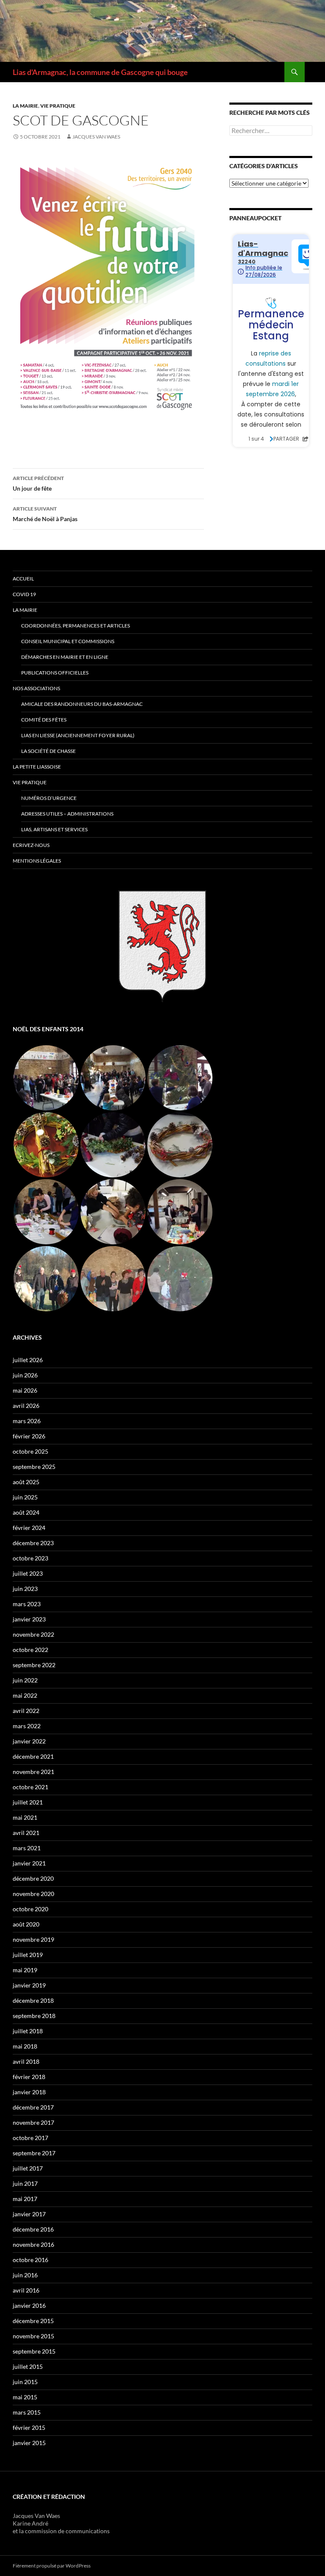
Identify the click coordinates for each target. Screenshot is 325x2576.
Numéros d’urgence (49, 798)
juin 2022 (25, 1680)
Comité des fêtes (44, 720)
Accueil (23, 579)
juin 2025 (25, 1497)
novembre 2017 (33, 2122)
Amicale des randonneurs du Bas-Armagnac (82, 704)
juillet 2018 (28, 2031)
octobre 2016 (30, 2260)
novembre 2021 (33, 1772)
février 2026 (29, 1436)
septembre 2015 (34, 2351)
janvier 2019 (29, 1985)
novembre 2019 (33, 1939)
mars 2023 (27, 1604)
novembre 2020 (33, 1894)
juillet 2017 (28, 2168)
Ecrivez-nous (31, 845)
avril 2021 (26, 1833)
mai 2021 (25, 1817)
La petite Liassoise (37, 767)
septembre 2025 (34, 1467)
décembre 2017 (33, 2107)
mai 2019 (25, 1970)
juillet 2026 (28, 1360)
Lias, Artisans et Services (54, 829)
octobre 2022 (30, 1650)
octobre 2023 (30, 1558)
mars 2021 (27, 1848)
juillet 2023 (28, 1573)
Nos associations (36, 688)
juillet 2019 (28, 1955)
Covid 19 (24, 594)
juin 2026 (25, 1375)
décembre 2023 (33, 1543)
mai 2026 (25, 1390)
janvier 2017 (29, 2214)
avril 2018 (26, 2061)
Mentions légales (37, 861)
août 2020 (26, 1924)
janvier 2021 (29, 1863)
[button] (46, 1078)
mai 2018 (25, 2046)
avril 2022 (26, 1711)
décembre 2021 (33, 1756)
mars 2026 (27, 1421)
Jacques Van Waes (96, 137)
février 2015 (29, 2427)
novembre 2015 (33, 2336)
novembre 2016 (33, 2244)
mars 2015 (27, 2412)
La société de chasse (48, 751)
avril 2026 (26, 1406)
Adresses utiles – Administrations (67, 814)
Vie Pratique (30, 782)
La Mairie (25, 106)
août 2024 (26, 1512)
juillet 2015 (28, 2366)
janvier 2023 (29, 1619)
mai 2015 (25, 2397)
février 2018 (29, 2077)
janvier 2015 (29, 2443)
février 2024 (29, 1528)
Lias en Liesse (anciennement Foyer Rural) (78, 735)
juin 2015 (25, 2382)
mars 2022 (27, 1726)
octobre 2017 (30, 2138)
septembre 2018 (34, 2016)
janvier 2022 (29, 1741)
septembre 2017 (34, 2153)
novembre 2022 (33, 1634)
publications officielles (55, 673)
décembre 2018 (33, 2000)
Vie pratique (58, 106)
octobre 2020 (30, 1909)
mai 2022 (25, 1695)
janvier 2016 (29, 2305)
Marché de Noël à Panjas (45, 514)
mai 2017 (25, 2199)
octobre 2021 (30, 1787)
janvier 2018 (29, 2092)
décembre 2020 (33, 1878)
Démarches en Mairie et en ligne (65, 657)
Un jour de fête (38, 483)
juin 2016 (25, 2275)
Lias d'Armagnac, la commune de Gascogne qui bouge (100, 72)
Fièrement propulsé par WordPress (52, 2566)
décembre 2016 (33, 2229)
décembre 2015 (33, 2321)
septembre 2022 (34, 1665)
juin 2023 (25, 1589)
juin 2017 (25, 2183)
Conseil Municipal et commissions (68, 641)
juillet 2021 (28, 1802)
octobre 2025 (30, 1451)
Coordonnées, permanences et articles (76, 626)
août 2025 (26, 1482)
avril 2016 (26, 2290)
